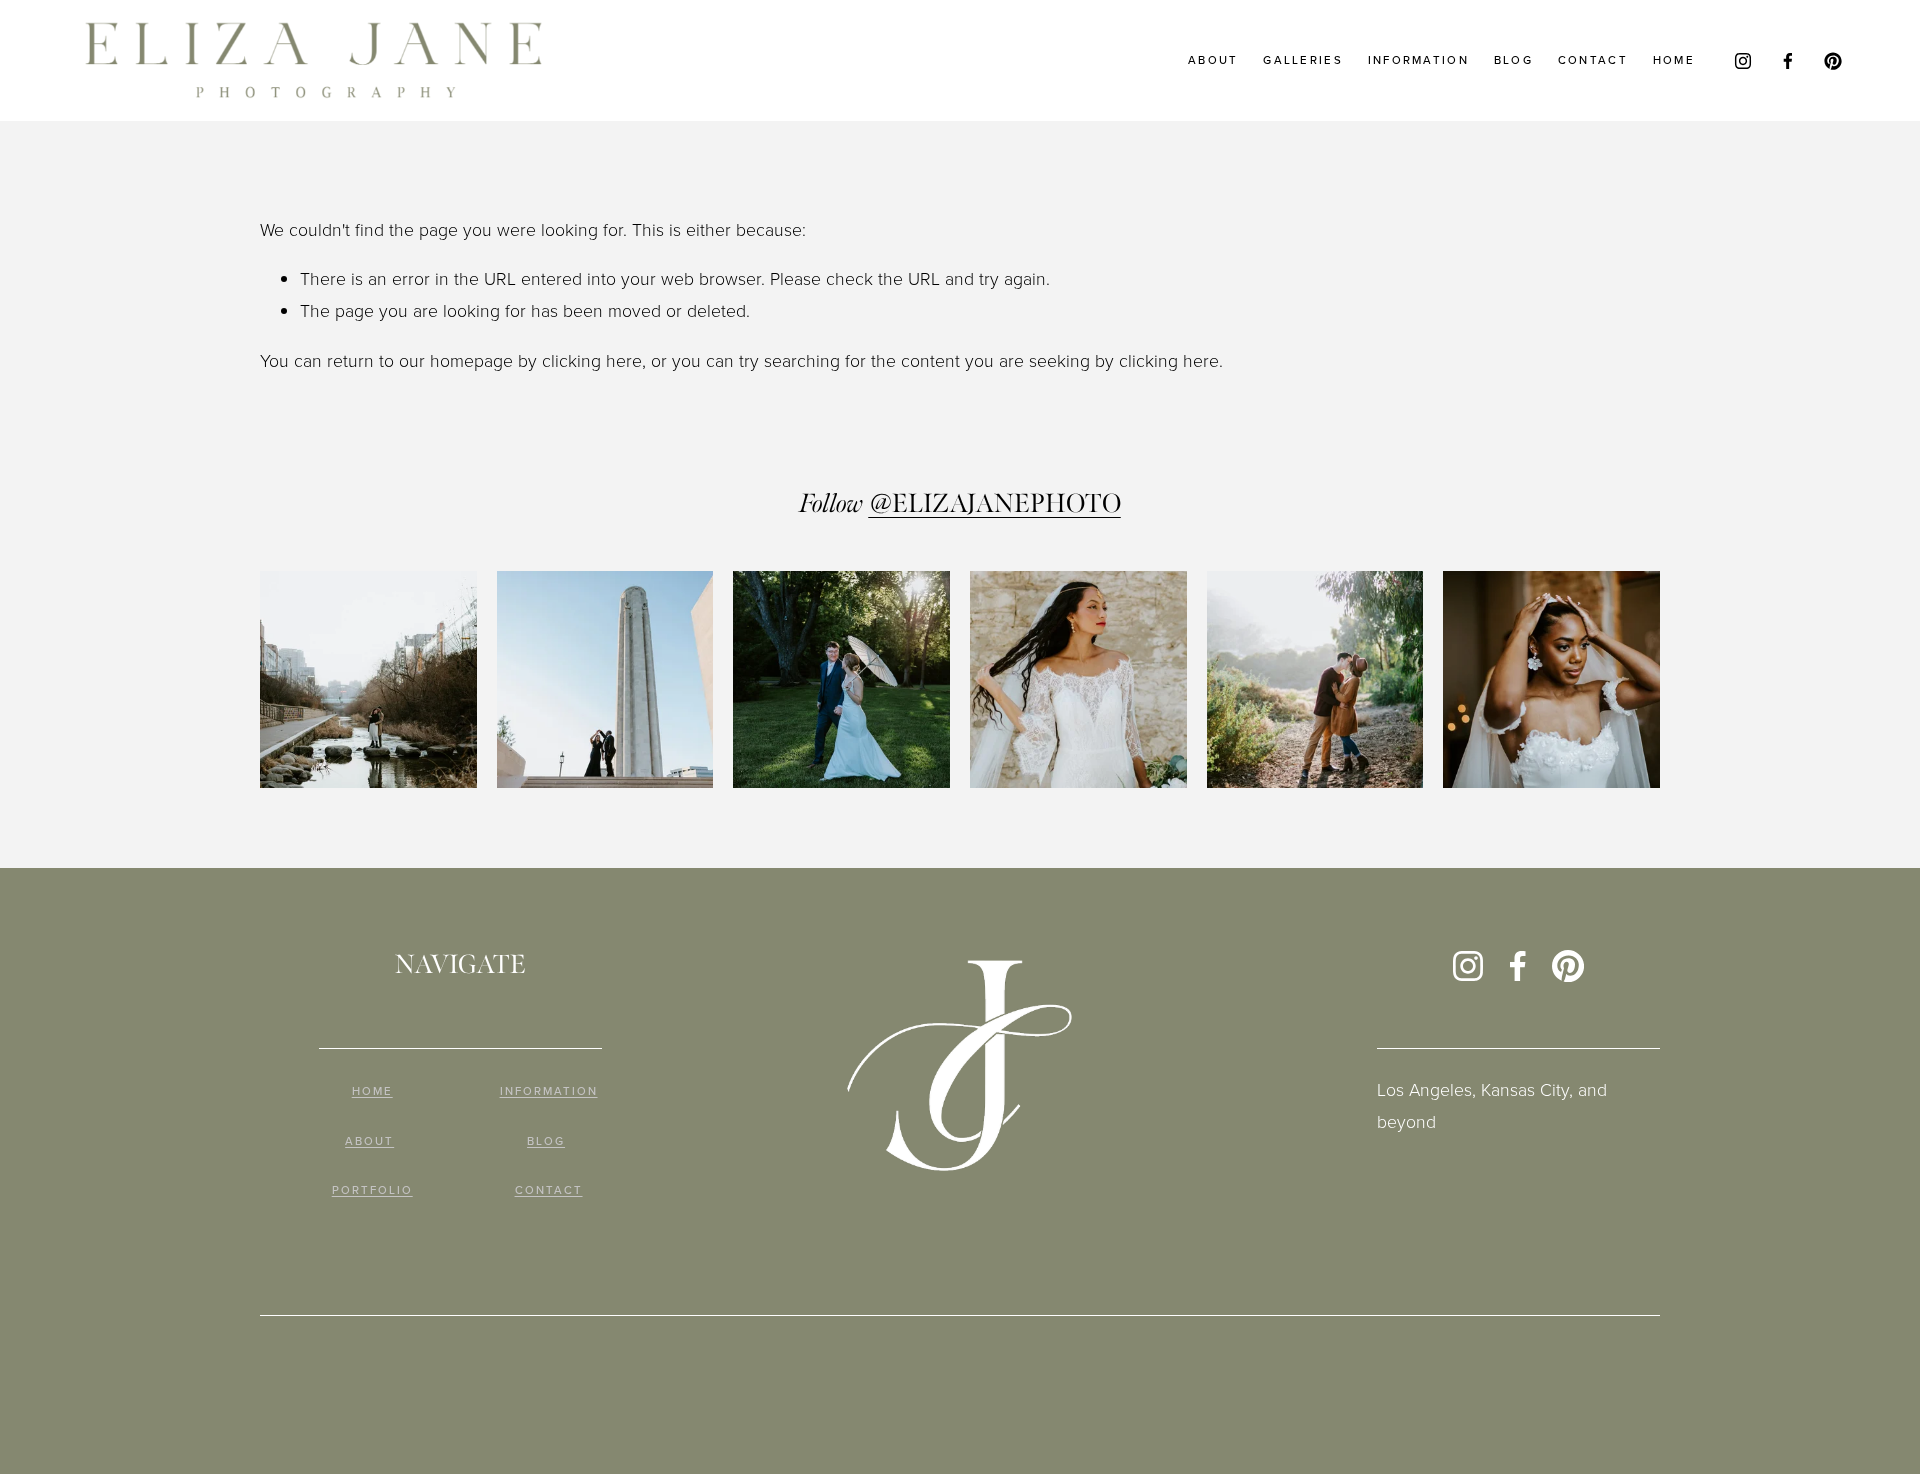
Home (1674, 60)
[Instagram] (1743, 61)
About (1213, 60)
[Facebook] (1788, 61)
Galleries (1303, 60)
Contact (1593, 60)
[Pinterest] (1833, 61)
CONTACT (549, 1191)
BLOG (546, 1142)
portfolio (372, 1191)
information (1418, 60)
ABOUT (369, 1142)
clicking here (592, 360)
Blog (1513, 60)
